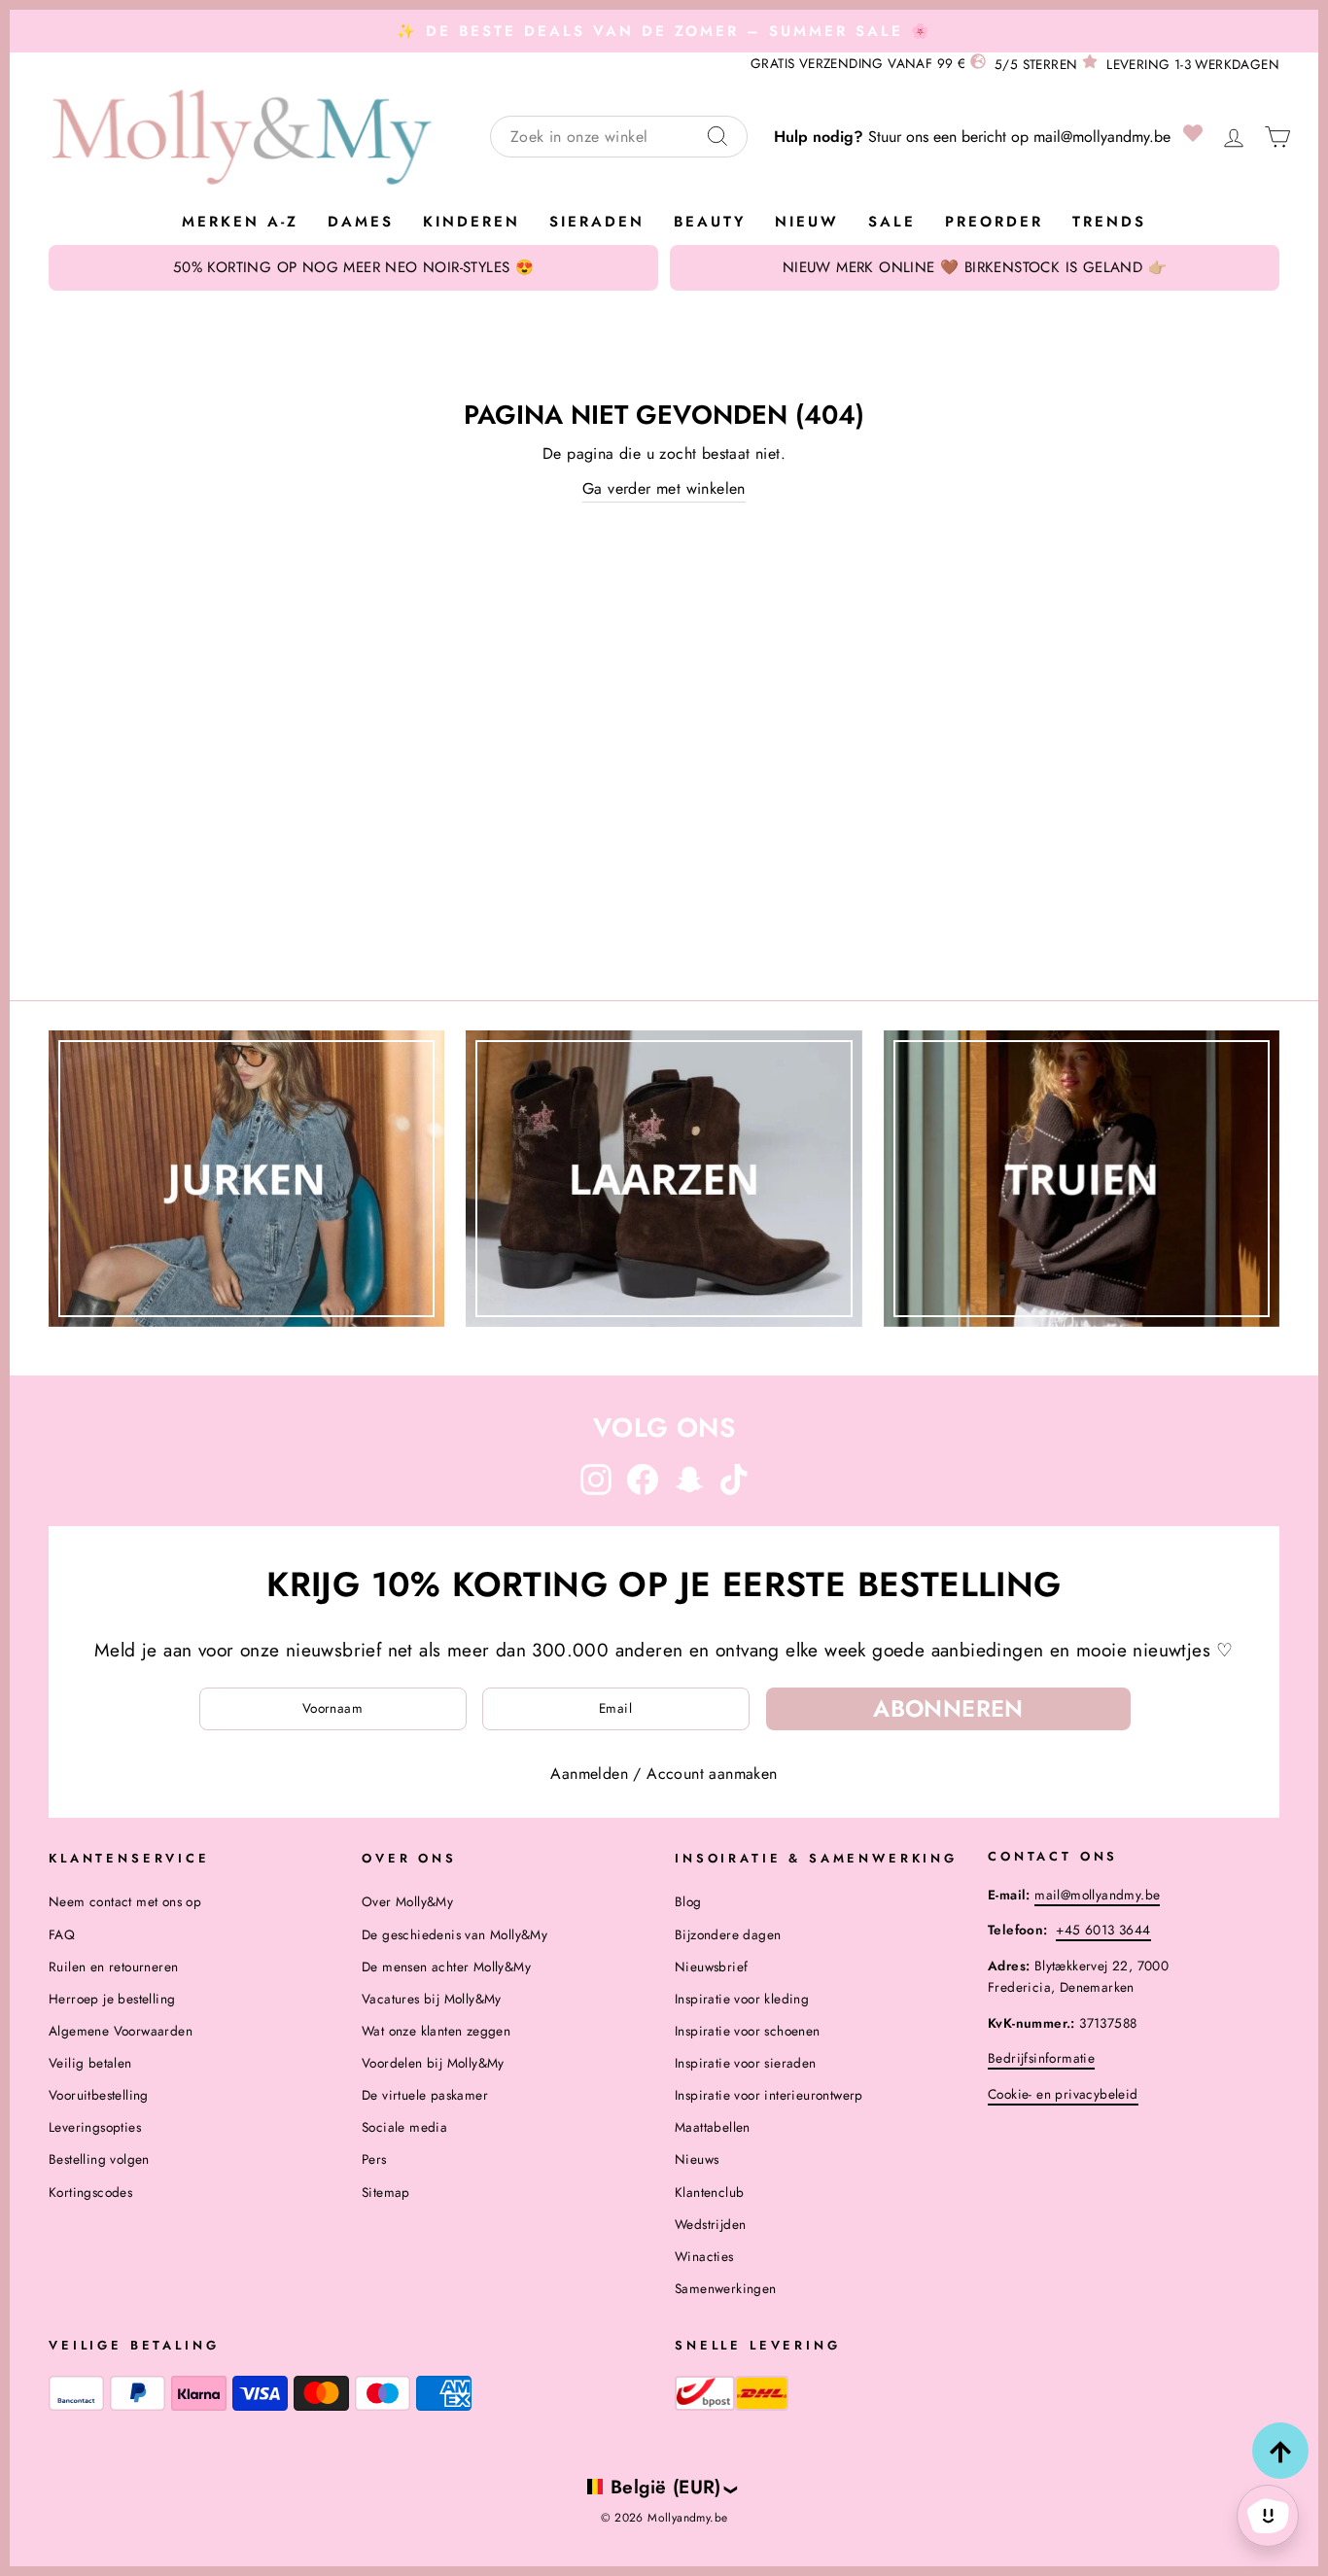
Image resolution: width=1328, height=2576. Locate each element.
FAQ (62, 1934)
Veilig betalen (90, 2063)
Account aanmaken (712, 1774)
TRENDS (1109, 222)
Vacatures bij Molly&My (432, 1999)
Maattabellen (713, 2127)
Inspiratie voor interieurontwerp (769, 2095)
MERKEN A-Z (240, 222)
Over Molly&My (407, 1901)
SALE (892, 222)
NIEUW (807, 222)
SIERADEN (597, 222)
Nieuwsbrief (711, 1967)
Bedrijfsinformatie (1041, 2058)
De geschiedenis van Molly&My (454, 1934)
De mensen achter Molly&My (446, 1967)
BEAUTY (710, 222)
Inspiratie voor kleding (742, 1999)
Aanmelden (589, 1774)
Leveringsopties (95, 2127)
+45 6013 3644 (1103, 1930)
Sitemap (386, 2192)
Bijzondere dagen (728, 1934)
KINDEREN (472, 222)
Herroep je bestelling (112, 1999)
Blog (688, 1901)
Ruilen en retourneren (113, 1967)
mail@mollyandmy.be (1102, 137)
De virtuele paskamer (425, 2095)
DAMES (361, 222)
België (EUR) (666, 2487)
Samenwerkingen (726, 2288)
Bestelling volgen (99, 2159)
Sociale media (404, 2127)
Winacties (704, 2256)
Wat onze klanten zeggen (436, 2031)
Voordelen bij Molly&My (433, 2063)
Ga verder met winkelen (664, 488)
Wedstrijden (710, 2224)
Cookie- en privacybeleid (1063, 2094)
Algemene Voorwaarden (121, 2031)
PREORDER (994, 222)
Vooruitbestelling (99, 2095)
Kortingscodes (90, 2192)
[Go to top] (1280, 2451)
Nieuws (697, 2159)
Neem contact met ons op (125, 1901)
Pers (374, 2159)
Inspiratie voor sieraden (746, 2063)
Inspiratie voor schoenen (748, 2031)
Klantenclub (709, 2192)
